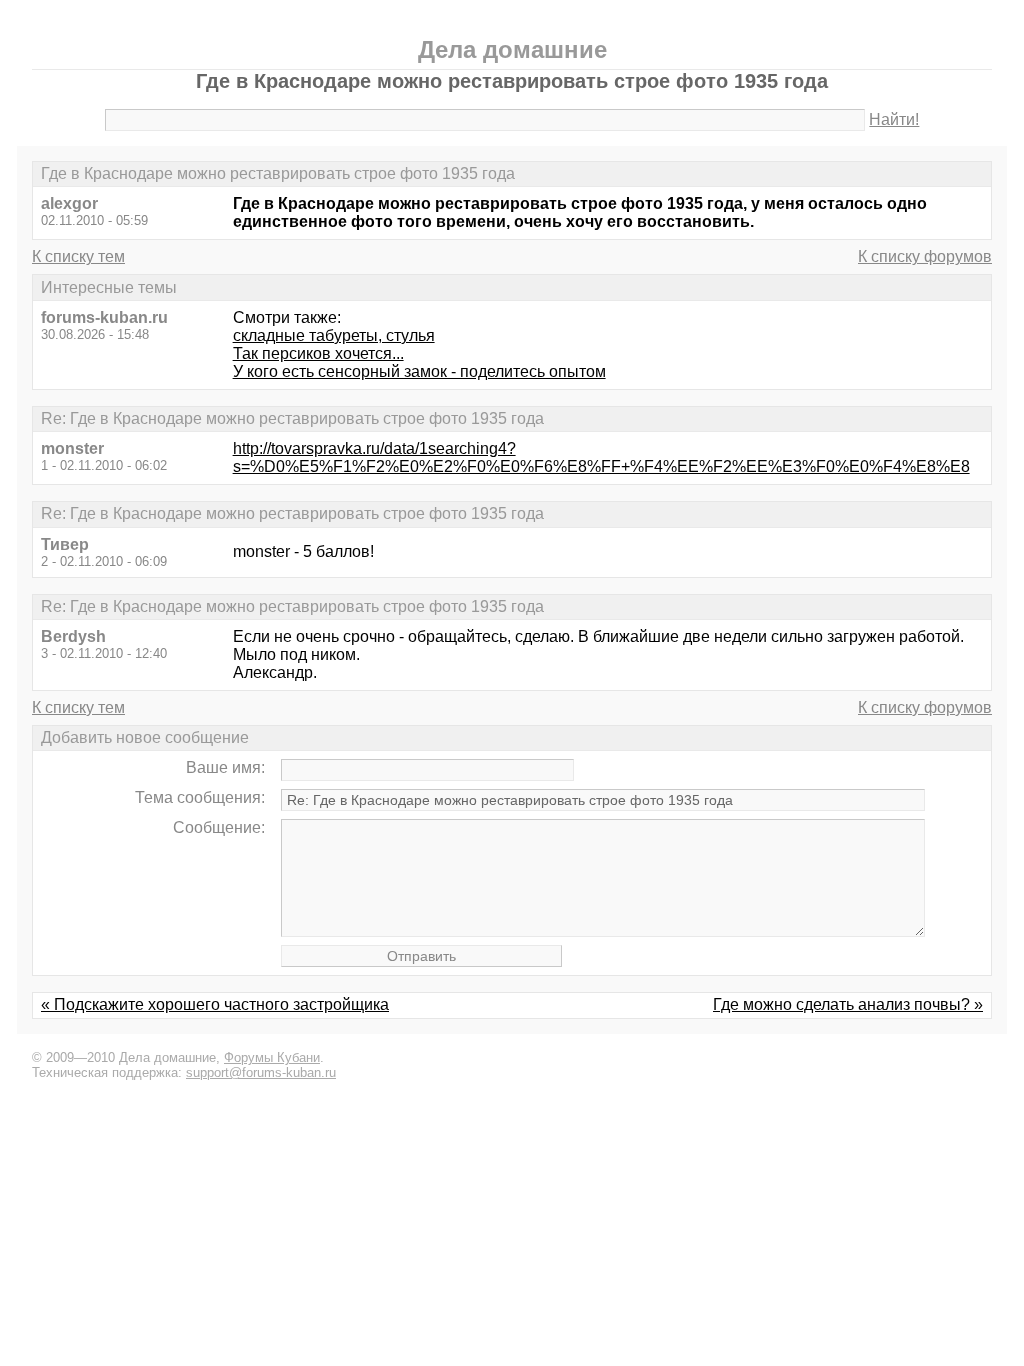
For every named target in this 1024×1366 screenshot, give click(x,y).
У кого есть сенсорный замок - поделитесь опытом (419, 371)
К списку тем (78, 256)
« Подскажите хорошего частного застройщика (215, 1004)
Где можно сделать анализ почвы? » (848, 1004)
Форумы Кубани (272, 1057)
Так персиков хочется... (318, 353)
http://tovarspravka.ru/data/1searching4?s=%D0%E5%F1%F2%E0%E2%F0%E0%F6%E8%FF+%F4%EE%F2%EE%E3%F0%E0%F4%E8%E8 (601, 457)
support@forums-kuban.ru (261, 1072)
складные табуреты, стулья (334, 335)
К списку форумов (925, 256)
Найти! (894, 119)
